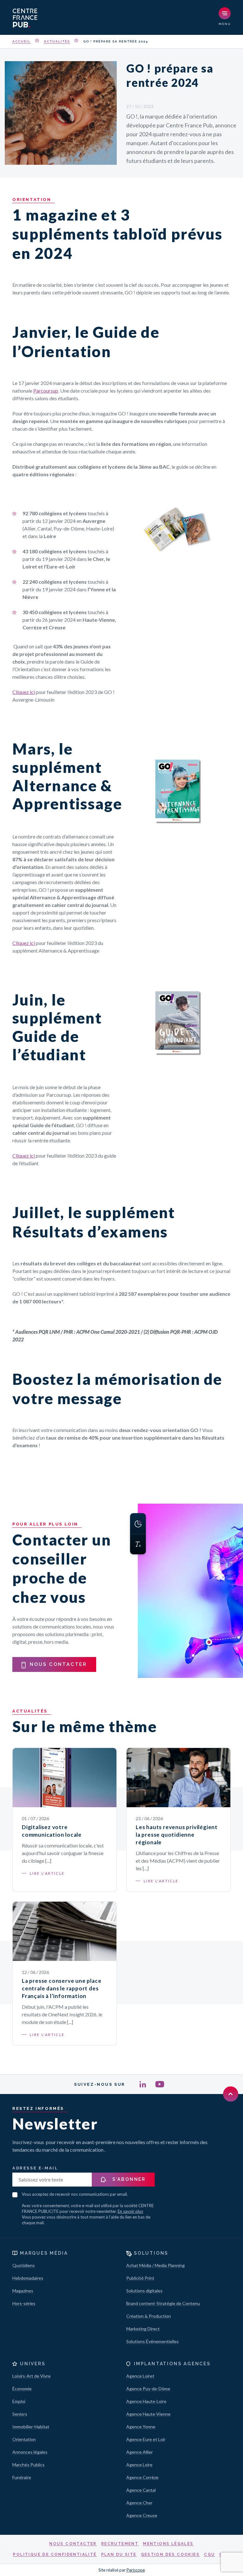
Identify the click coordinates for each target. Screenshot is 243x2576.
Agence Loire (139, 2465)
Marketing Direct (143, 2329)
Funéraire (22, 2477)
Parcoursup (46, 391)
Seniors (20, 2414)
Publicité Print (140, 2278)
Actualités (57, 41)
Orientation (24, 2439)
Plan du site (119, 2554)
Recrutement (120, 2544)
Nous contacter (73, 2544)
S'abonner (128, 2179)
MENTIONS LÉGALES (168, 2544)
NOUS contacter (58, 1664)
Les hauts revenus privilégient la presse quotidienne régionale (177, 1835)
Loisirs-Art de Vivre (31, 2376)
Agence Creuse (142, 2515)
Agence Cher (139, 2503)
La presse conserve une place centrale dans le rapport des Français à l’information (62, 1988)
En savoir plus (130, 2211)
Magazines (23, 2291)
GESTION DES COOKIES (171, 2554)
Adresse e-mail (35, 2168)
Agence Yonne (141, 2427)
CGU (209, 2554)
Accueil (22, 41)
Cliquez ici (24, 692)
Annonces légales (30, 2452)
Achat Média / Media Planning (156, 2265)
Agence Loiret (140, 2376)
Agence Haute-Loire (146, 2401)
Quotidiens (24, 2265)
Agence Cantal (141, 2490)
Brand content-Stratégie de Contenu (163, 2303)
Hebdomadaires (28, 2278)
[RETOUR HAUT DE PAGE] (231, 2094)
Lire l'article (47, 1873)
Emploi (19, 2401)
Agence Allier (140, 2452)
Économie (22, 2389)
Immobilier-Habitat (31, 2427)
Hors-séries (24, 2303)
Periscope (136, 2570)
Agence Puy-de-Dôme (148, 2389)
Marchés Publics (28, 2465)
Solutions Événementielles (153, 2341)
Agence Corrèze (142, 2477)
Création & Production (149, 2316)
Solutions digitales (144, 2291)
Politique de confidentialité (55, 2554)
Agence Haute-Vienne (148, 2414)
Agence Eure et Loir (146, 2439)
